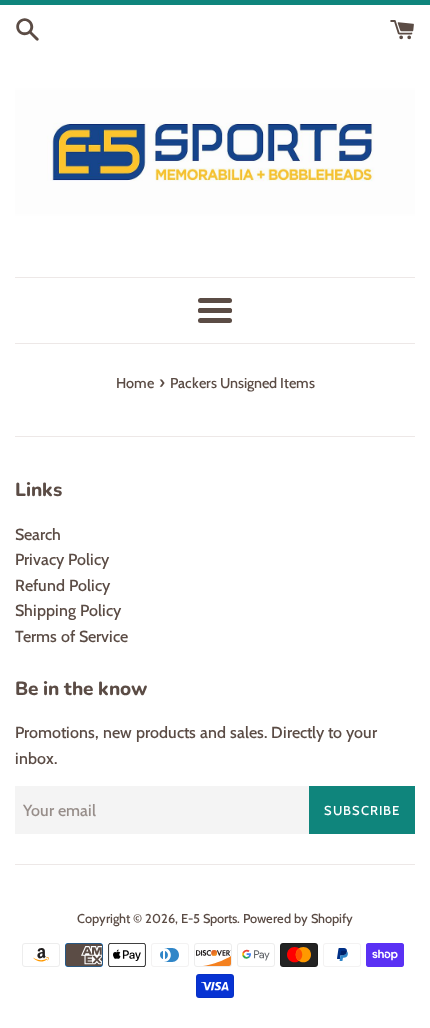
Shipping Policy (68, 610)
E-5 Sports (209, 918)
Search (38, 534)
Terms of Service (71, 636)
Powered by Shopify (298, 918)
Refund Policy (62, 585)
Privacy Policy (62, 559)
